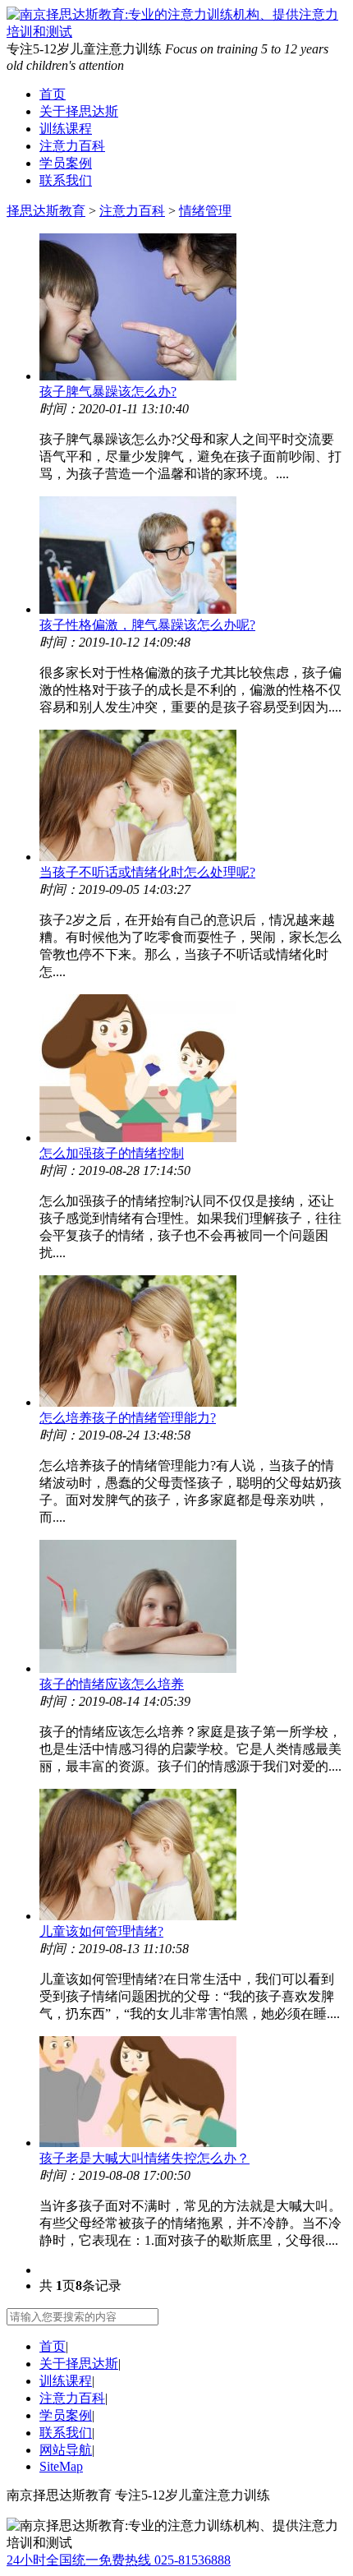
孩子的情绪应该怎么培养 (112, 1684)
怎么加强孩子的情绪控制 (112, 1153)
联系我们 (66, 180)
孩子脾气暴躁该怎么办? (108, 392)
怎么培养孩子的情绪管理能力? (128, 1418)
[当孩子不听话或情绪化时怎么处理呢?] (193, 797)
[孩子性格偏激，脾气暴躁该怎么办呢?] (193, 557)
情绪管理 (205, 211)
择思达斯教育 (46, 211)
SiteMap (61, 2466)
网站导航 (66, 2450)
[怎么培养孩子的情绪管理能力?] (193, 1343)
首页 (53, 94)
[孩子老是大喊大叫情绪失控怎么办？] (193, 2093)
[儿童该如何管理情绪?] (193, 1856)
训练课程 (66, 129)
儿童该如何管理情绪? (101, 1931)
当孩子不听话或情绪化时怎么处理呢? (147, 872)
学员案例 (66, 163)
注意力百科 (72, 146)
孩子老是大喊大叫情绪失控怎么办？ (144, 2158)
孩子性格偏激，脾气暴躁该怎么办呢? (147, 625)
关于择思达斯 (79, 111)
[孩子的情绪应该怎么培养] (193, 1608)
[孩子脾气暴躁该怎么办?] (193, 309)
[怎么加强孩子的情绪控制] (193, 1070)
